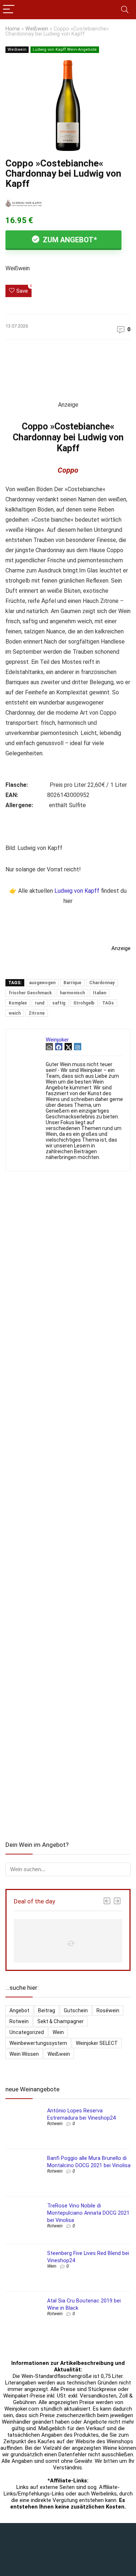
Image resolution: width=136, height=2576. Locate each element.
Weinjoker (57, 1040)
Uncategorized (27, 2032)
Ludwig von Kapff (77, 891)
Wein (58, 2032)
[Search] (125, 10)
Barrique (72, 983)
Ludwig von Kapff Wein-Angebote (65, 50)
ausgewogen (42, 983)
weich (15, 1013)
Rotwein (19, 2021)
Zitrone (37, 1013)
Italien (100, 993)
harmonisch (72, 993)
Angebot (19, 2010)
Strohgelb (84, 1003)
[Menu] (9, 10)
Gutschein (76, 2010)
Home (13, 29)
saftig (59, 1003)
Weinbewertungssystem (38, 2043)
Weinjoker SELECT (97, 2043)
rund (40, 1003)
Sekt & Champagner (61, 2021)
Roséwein (108, 2010)
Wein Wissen (24, 2054)
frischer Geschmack (30, 993)
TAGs (108, 1003)
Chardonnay (102, 983)
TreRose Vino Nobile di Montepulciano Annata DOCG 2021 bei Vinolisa (88, 2213)
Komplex (18, 1003)
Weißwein (37, 29)
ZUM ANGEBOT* (69, 240)
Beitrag (47, 2010)
